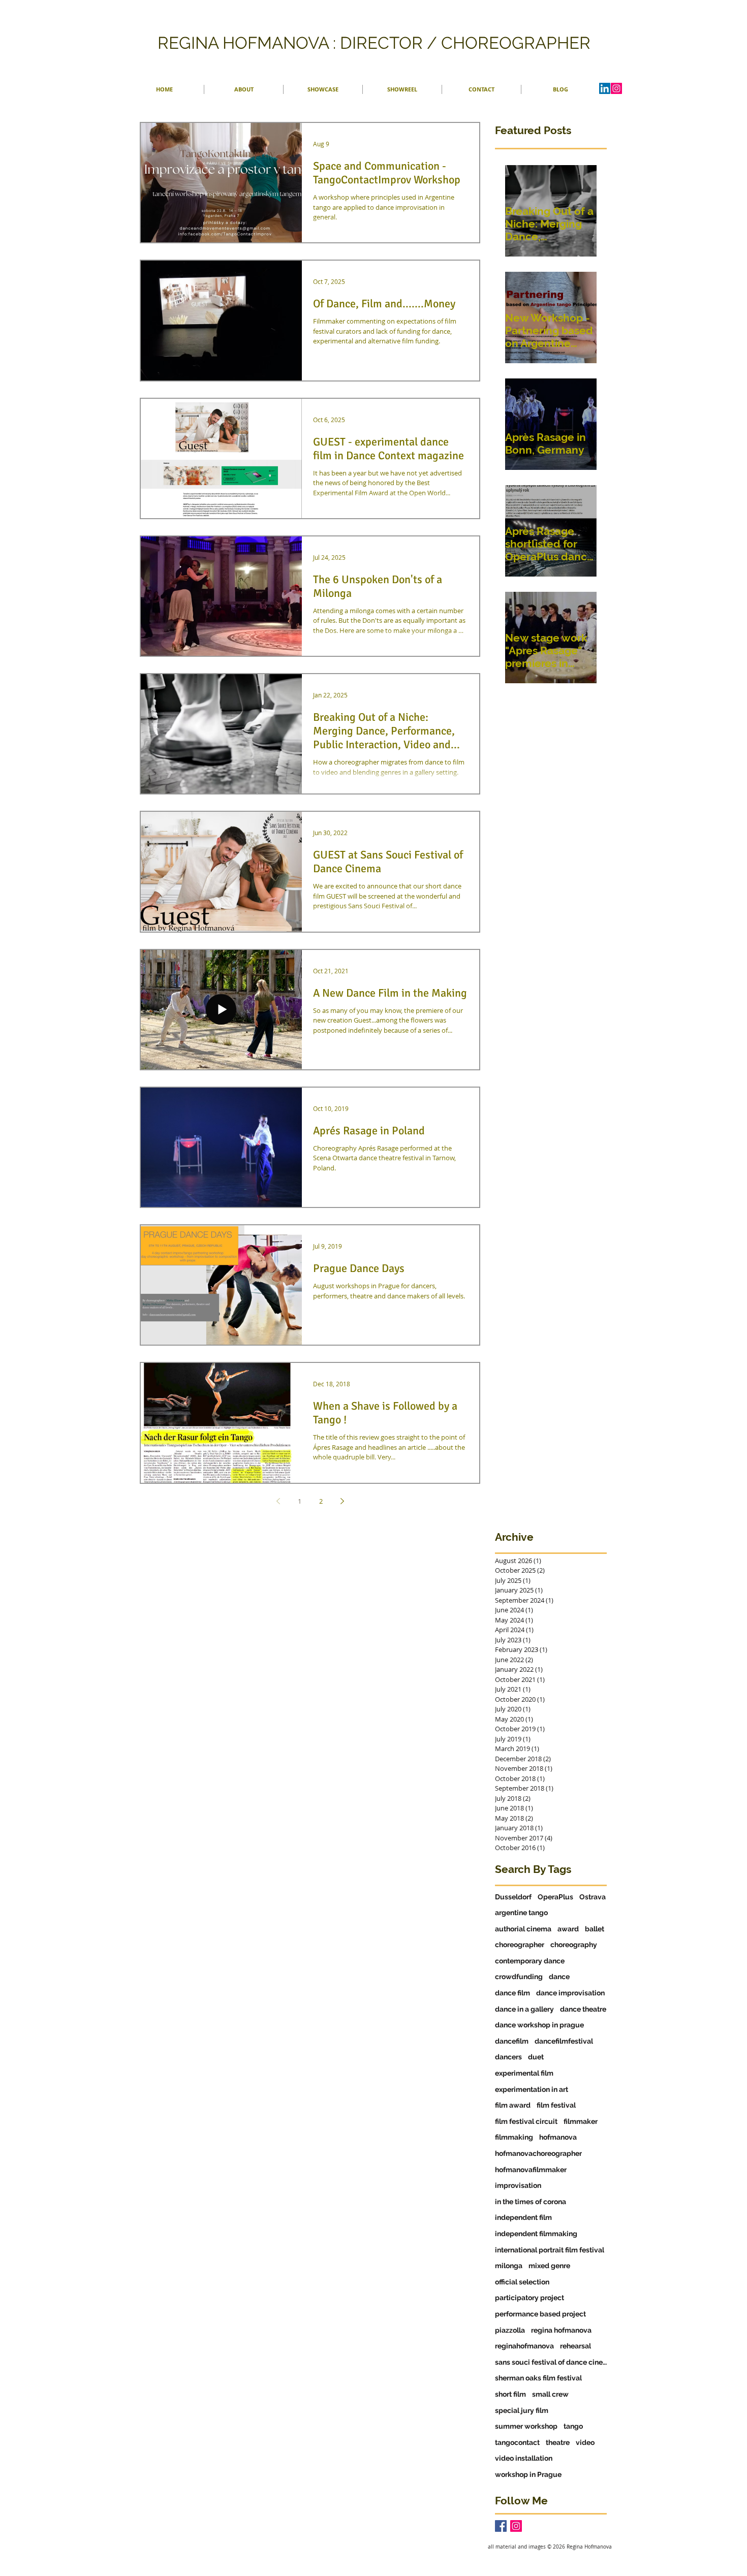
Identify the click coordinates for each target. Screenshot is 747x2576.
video (585, 2442)
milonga (509, 2266)
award (568, 1929)
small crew (550, 2394)
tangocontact (517, 2442)
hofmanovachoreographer (538, 2153)
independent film (523, 2217)
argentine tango (521, 1913)
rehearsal (575, 2346)
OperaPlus (555, 1897)
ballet (595, 1929)
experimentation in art (532, 2089)
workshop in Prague (528, 2474)
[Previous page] (278, 1501)
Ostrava (593, 1897)
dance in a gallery (524, 2009)
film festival (556, 2105)
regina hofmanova (561, 2330)
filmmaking (514, 2137)
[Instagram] (616, 88)
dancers (508, 2057)
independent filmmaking (536, 2234)
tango (573, 2426)
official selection (522, 2282)
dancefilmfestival (564, 2041)
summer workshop (526, 2426)
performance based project (540, 2314)
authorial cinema (523, 1929)
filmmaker (581, 2121)
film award (513, 2105)
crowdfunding (519, 1977)
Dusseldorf (513, 1897)
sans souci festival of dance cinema (551, 2362)
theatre (558, 2442)
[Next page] (342, 1501)
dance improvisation (570, 1993)
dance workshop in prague (539, 2025)
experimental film (524, 2073)
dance (559, 1977)
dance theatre (583, 2009)
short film (510, 2394)
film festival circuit (526, 2121)
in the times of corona (531, 2202)
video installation (524, 2458)
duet (536, 2057)
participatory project (530, 2298)
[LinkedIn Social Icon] (605, 88)
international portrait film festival (550, 2250)
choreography (574, 1945)
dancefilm (512, 2041)
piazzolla (510, 2330)
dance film (512, 1993)
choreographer (520, 1945)
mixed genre (549, 2266)
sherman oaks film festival (538, 2378)
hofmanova (558, 2137)
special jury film (522, 2410)
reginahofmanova (524, 2346)
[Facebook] (501, 2526)
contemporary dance (530, 1961)
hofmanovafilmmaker (531, 2170)
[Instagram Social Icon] (516, 2526)
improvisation (518, 2185)
